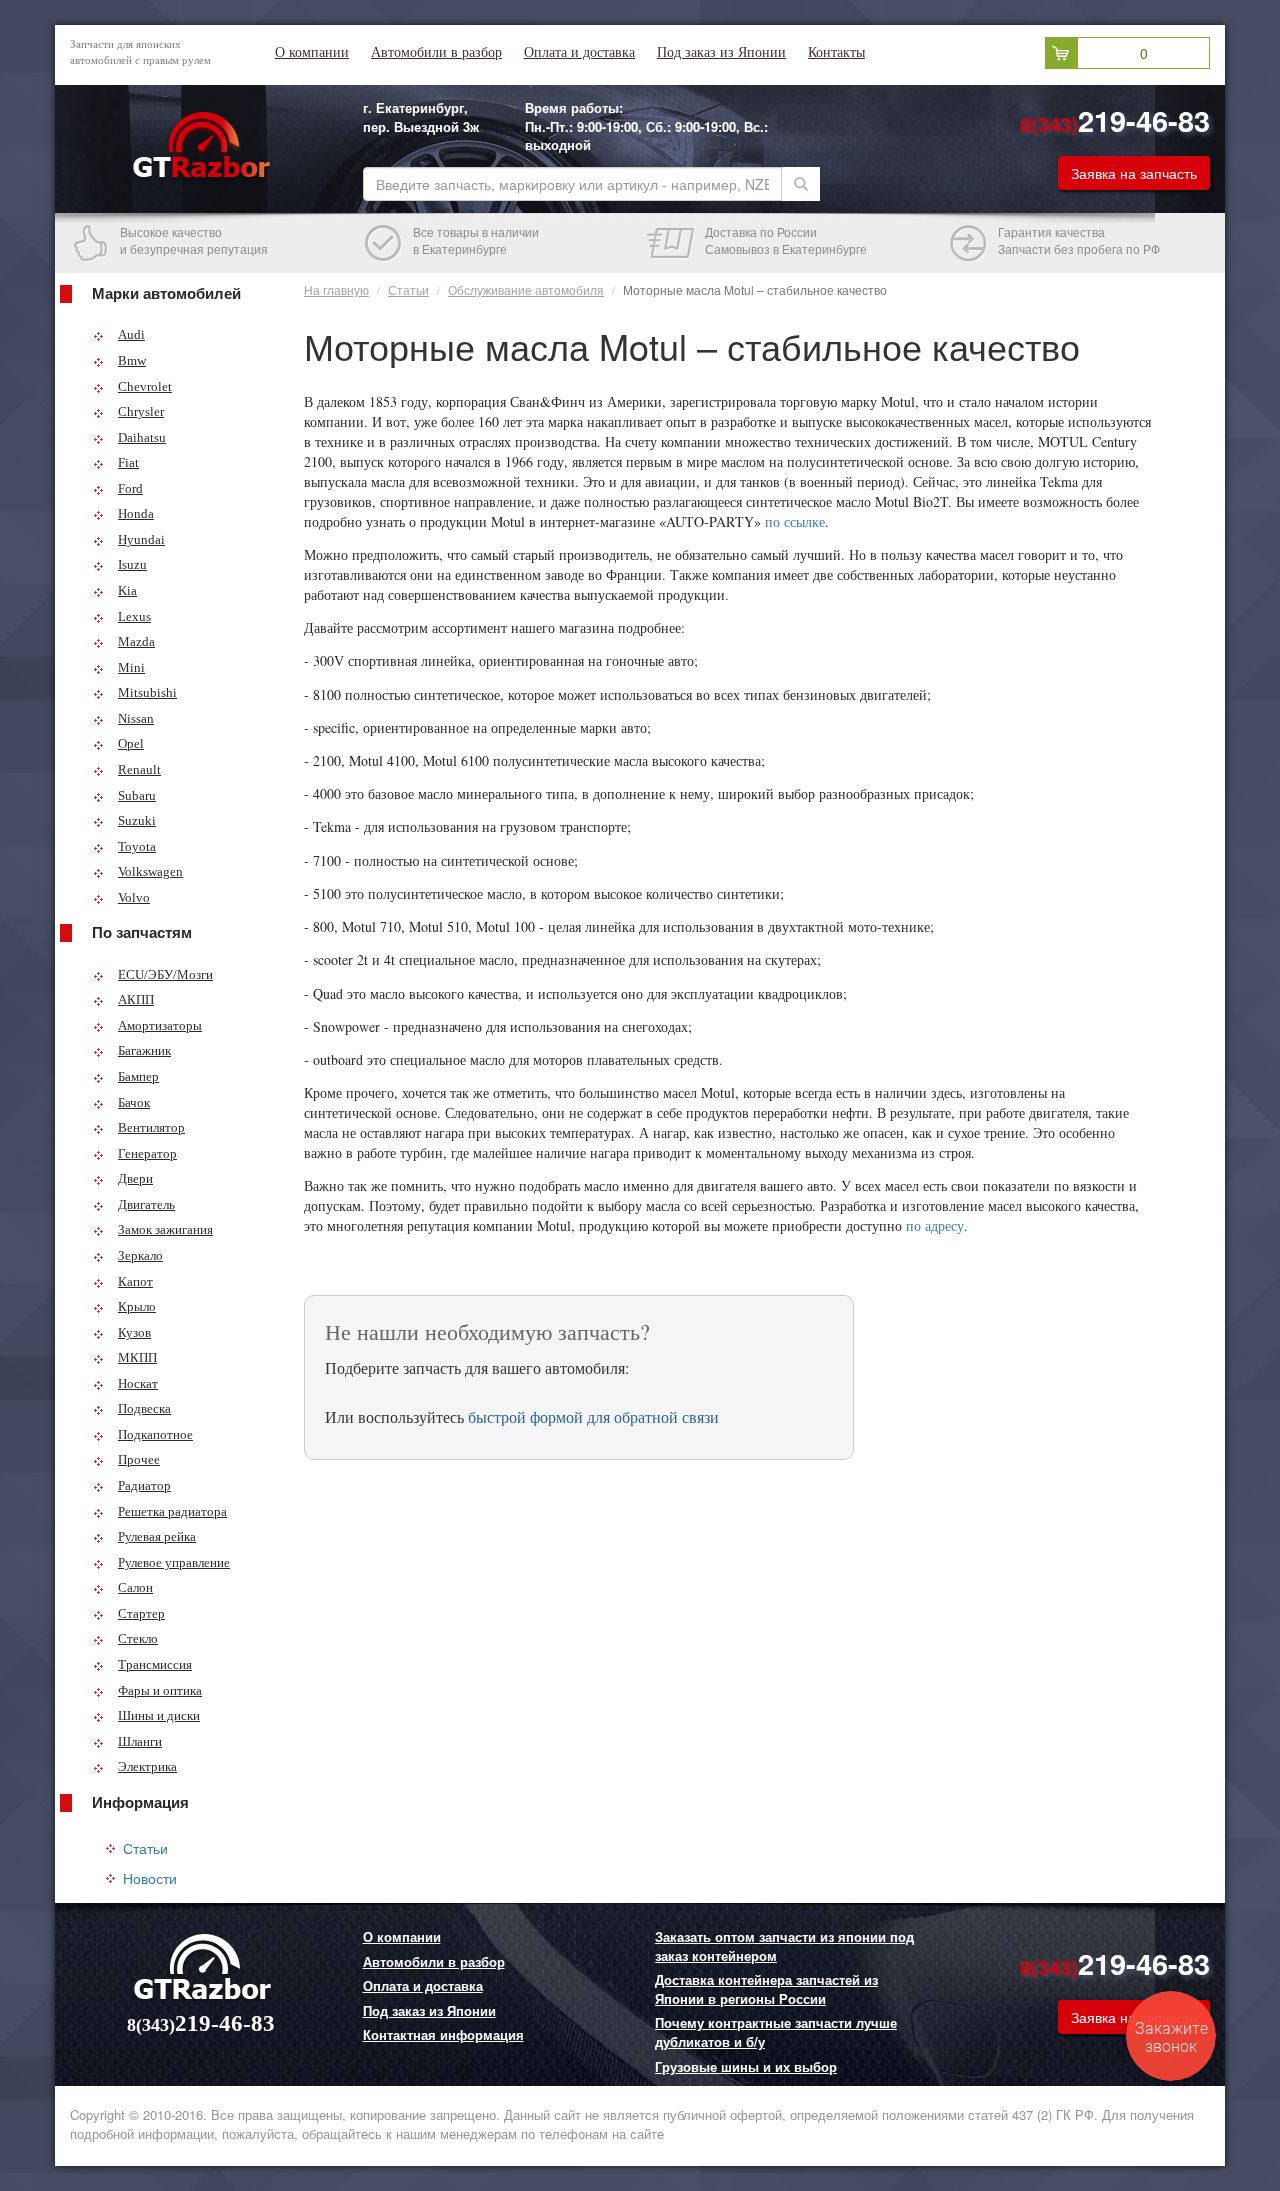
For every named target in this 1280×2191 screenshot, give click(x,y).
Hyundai (141, 539)
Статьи (145, 1848)
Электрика (147, 1766)
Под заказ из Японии (721, 52)
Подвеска (144, 1408)
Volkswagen (150, 871)
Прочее (139, 1459)
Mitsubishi (147, 692)
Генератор (147, 1153)
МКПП (137, 1357)
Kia (127, 590)
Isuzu (132, 564)
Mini (131, 667)
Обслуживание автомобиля (526, 289)
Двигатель (146, 1204)
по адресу (935, 1225)
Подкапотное (155, 1434)
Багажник (144, 1050)
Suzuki (137, 820)
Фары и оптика (160, 1690)
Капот (135, 1281)
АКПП (136, 999)
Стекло (138, 1638)
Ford (130, 488)
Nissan (136, 718)
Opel (131, 743)
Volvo (134, 897)
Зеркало (140, 1255)
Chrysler (141, 411)
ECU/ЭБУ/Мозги (165, 974)
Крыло (137, 1306)
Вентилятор (151, 1127)
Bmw (132, 360)
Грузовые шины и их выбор (746, 2067)
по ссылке (795, 521)
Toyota (137, 846)
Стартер (141, 1613)
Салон (135, 1587)
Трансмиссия (155, 1664)
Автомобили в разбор (436, 52)
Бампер (138, 1076)
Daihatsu (142, 437)
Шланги (140, 1741)
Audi (131, 334)
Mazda (136, 641)
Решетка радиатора (172, 1511)
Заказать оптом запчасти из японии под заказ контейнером (784, 1946)
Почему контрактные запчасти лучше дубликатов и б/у (776, 2032)
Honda (136, 513)
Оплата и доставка (579, 52)
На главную (336, 289)
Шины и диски (159, 1715)
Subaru (137, 795)
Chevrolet (145, 386)
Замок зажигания (165, 1229)
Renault (139, 769)
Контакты (836, 52)
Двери (135, 1178)
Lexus (134, 616)
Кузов (134, 1332)
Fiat (128, 462)
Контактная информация (443, 2035)
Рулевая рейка (157, 1536)
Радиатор (144, 1485)
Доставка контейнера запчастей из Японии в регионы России (766, 1989)
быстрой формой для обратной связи (593, 1416)
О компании (312, 52)
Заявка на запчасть (1134, 173)
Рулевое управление (174, 1562)
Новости (150, 1878)
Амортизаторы (160, 1025)
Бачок (134, 1102)
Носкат (138, 1383)
